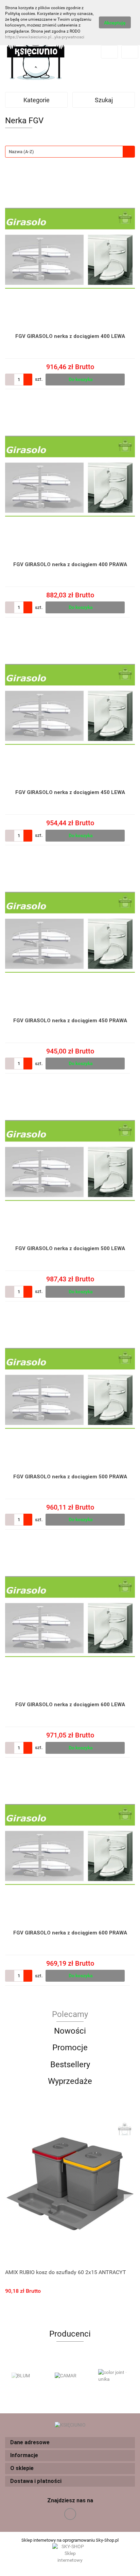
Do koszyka (81, 379)
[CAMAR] (70, 2376)
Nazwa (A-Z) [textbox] (21, 152)
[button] (70, 2443)
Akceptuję (115, 23)
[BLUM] (27, 2376)
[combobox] (70, 152)
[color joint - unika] (113, 2376)
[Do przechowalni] (132, 379)
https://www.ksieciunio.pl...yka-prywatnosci (45, 37)
